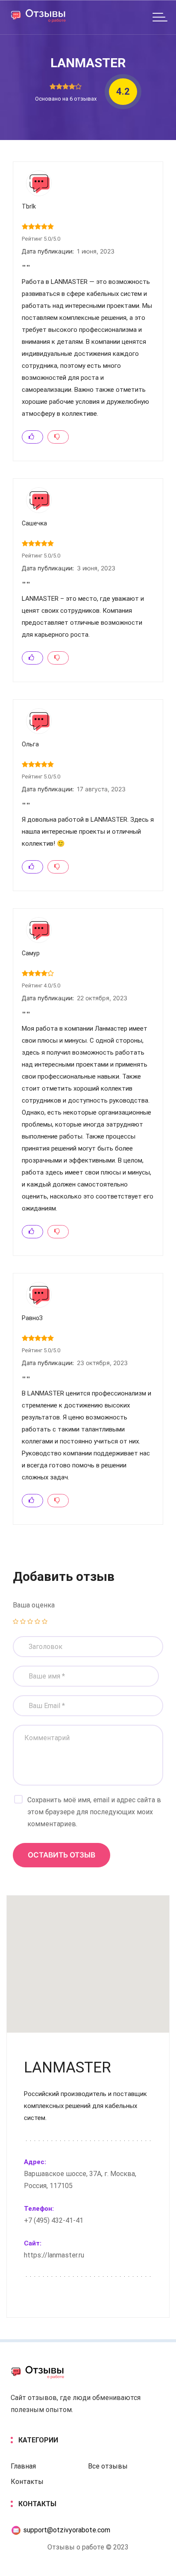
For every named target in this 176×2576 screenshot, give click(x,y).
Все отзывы (108, 2466)
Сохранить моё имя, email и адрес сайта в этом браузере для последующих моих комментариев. (94, 1812)
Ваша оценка (34, 1605)
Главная (23, 2466)
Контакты (27, 2482)
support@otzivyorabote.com (66, 2530)
